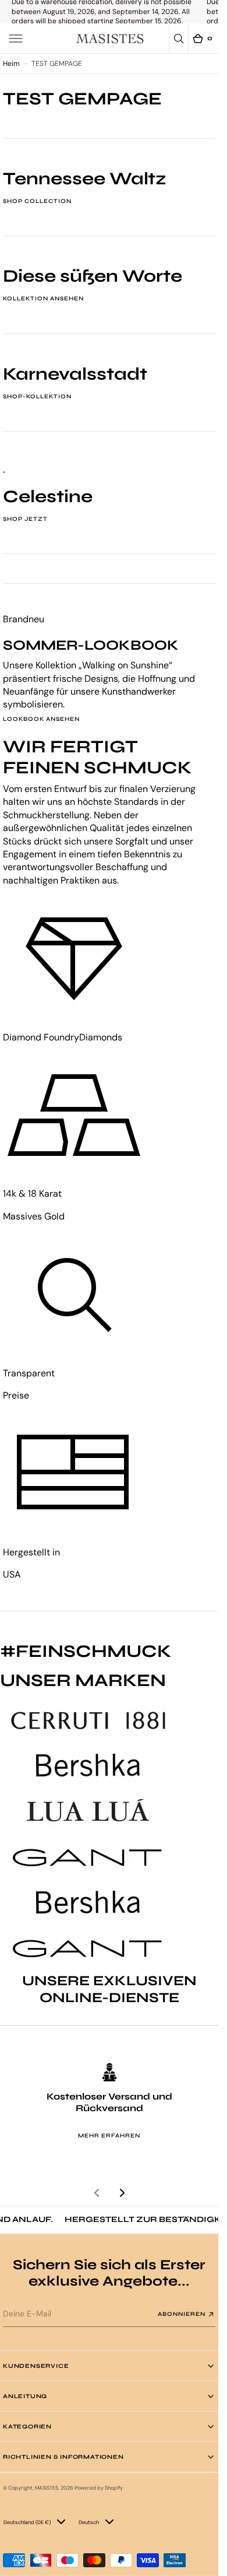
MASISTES (47, 2488)
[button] (16, 38)
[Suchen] (179, 38)
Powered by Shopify (99, 2488)
